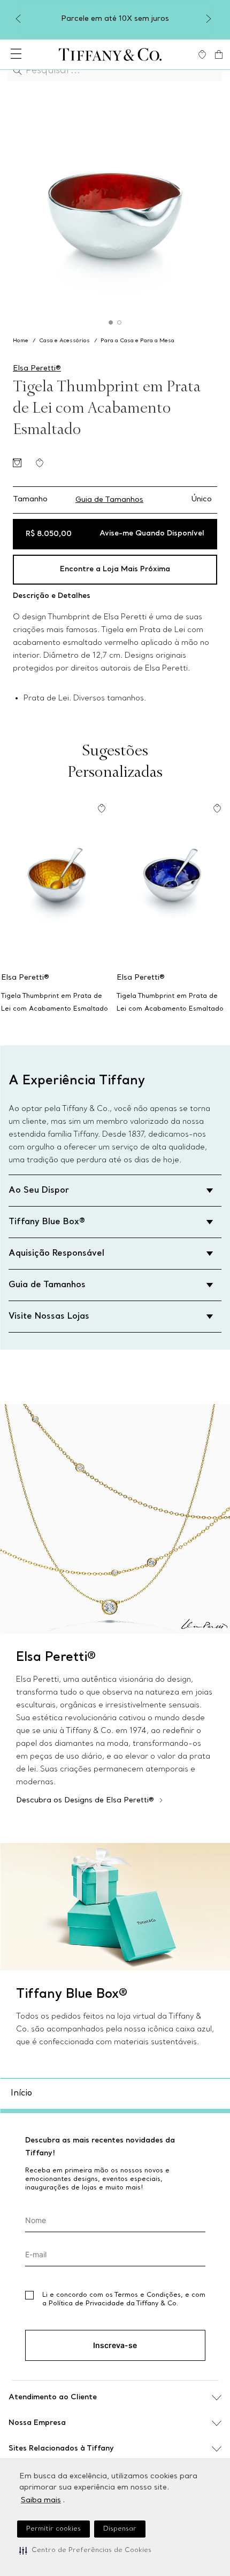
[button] (85, 2550)
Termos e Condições (148, 2295)
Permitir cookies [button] (53, 2529)
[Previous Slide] (20, 19)
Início (21, 2093)
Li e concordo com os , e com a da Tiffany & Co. (124, 2299)
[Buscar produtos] (20, 70)
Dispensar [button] (120, 2529)
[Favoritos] (202, 54)
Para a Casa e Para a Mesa (137, 341)
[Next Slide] (210, 19)
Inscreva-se (115, 2345)
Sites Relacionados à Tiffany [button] (61, 2449)
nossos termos (152, 2370)
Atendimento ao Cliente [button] (53, 2397)
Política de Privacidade (86, 2304)
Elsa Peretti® (37, 369)
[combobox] (115, 70)
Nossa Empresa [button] (37, 2423)
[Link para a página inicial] (22, 341)
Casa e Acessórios (64, 341)
